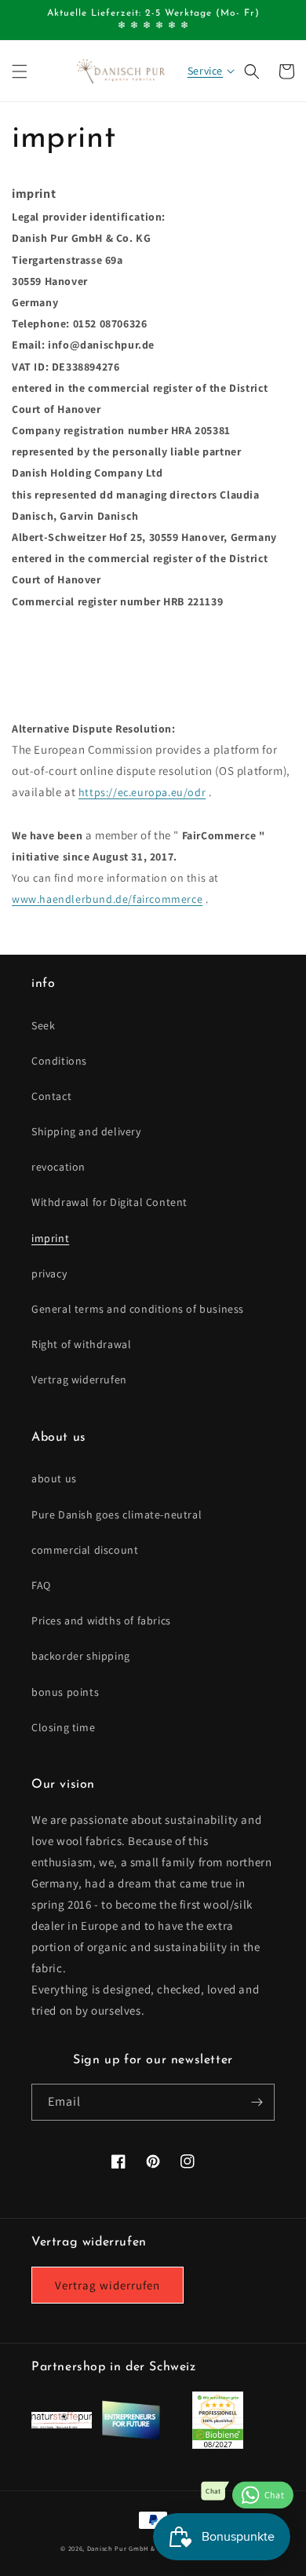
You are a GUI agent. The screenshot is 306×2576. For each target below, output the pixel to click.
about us (54, 1478)
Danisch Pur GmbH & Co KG (132, 2548)
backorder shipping (81, 1656)
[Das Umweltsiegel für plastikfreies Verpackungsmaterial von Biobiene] (218, 2444)
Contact (51, 1096)
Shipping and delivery (86, 1131)
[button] (20, 71)
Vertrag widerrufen (79, 1379)
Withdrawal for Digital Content (109, 1202)
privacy (49, 1273)
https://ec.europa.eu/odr (142, 792)
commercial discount (85, 1550)
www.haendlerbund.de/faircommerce (107, 899)
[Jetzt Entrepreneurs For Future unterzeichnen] (131, 2437)
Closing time (63, 1727)
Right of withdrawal (81, 1344)
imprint (50, 1238)
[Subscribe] (257, 2102)
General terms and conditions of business (138, 1309)
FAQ (41, 1585)
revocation (58, 1167)
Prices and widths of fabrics (101, 1621)
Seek (43, 1025)
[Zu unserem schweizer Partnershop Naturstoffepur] (62, 2424)
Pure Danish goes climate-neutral (117, 1515)
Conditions (59, 1061)
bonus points (65, 1692)
